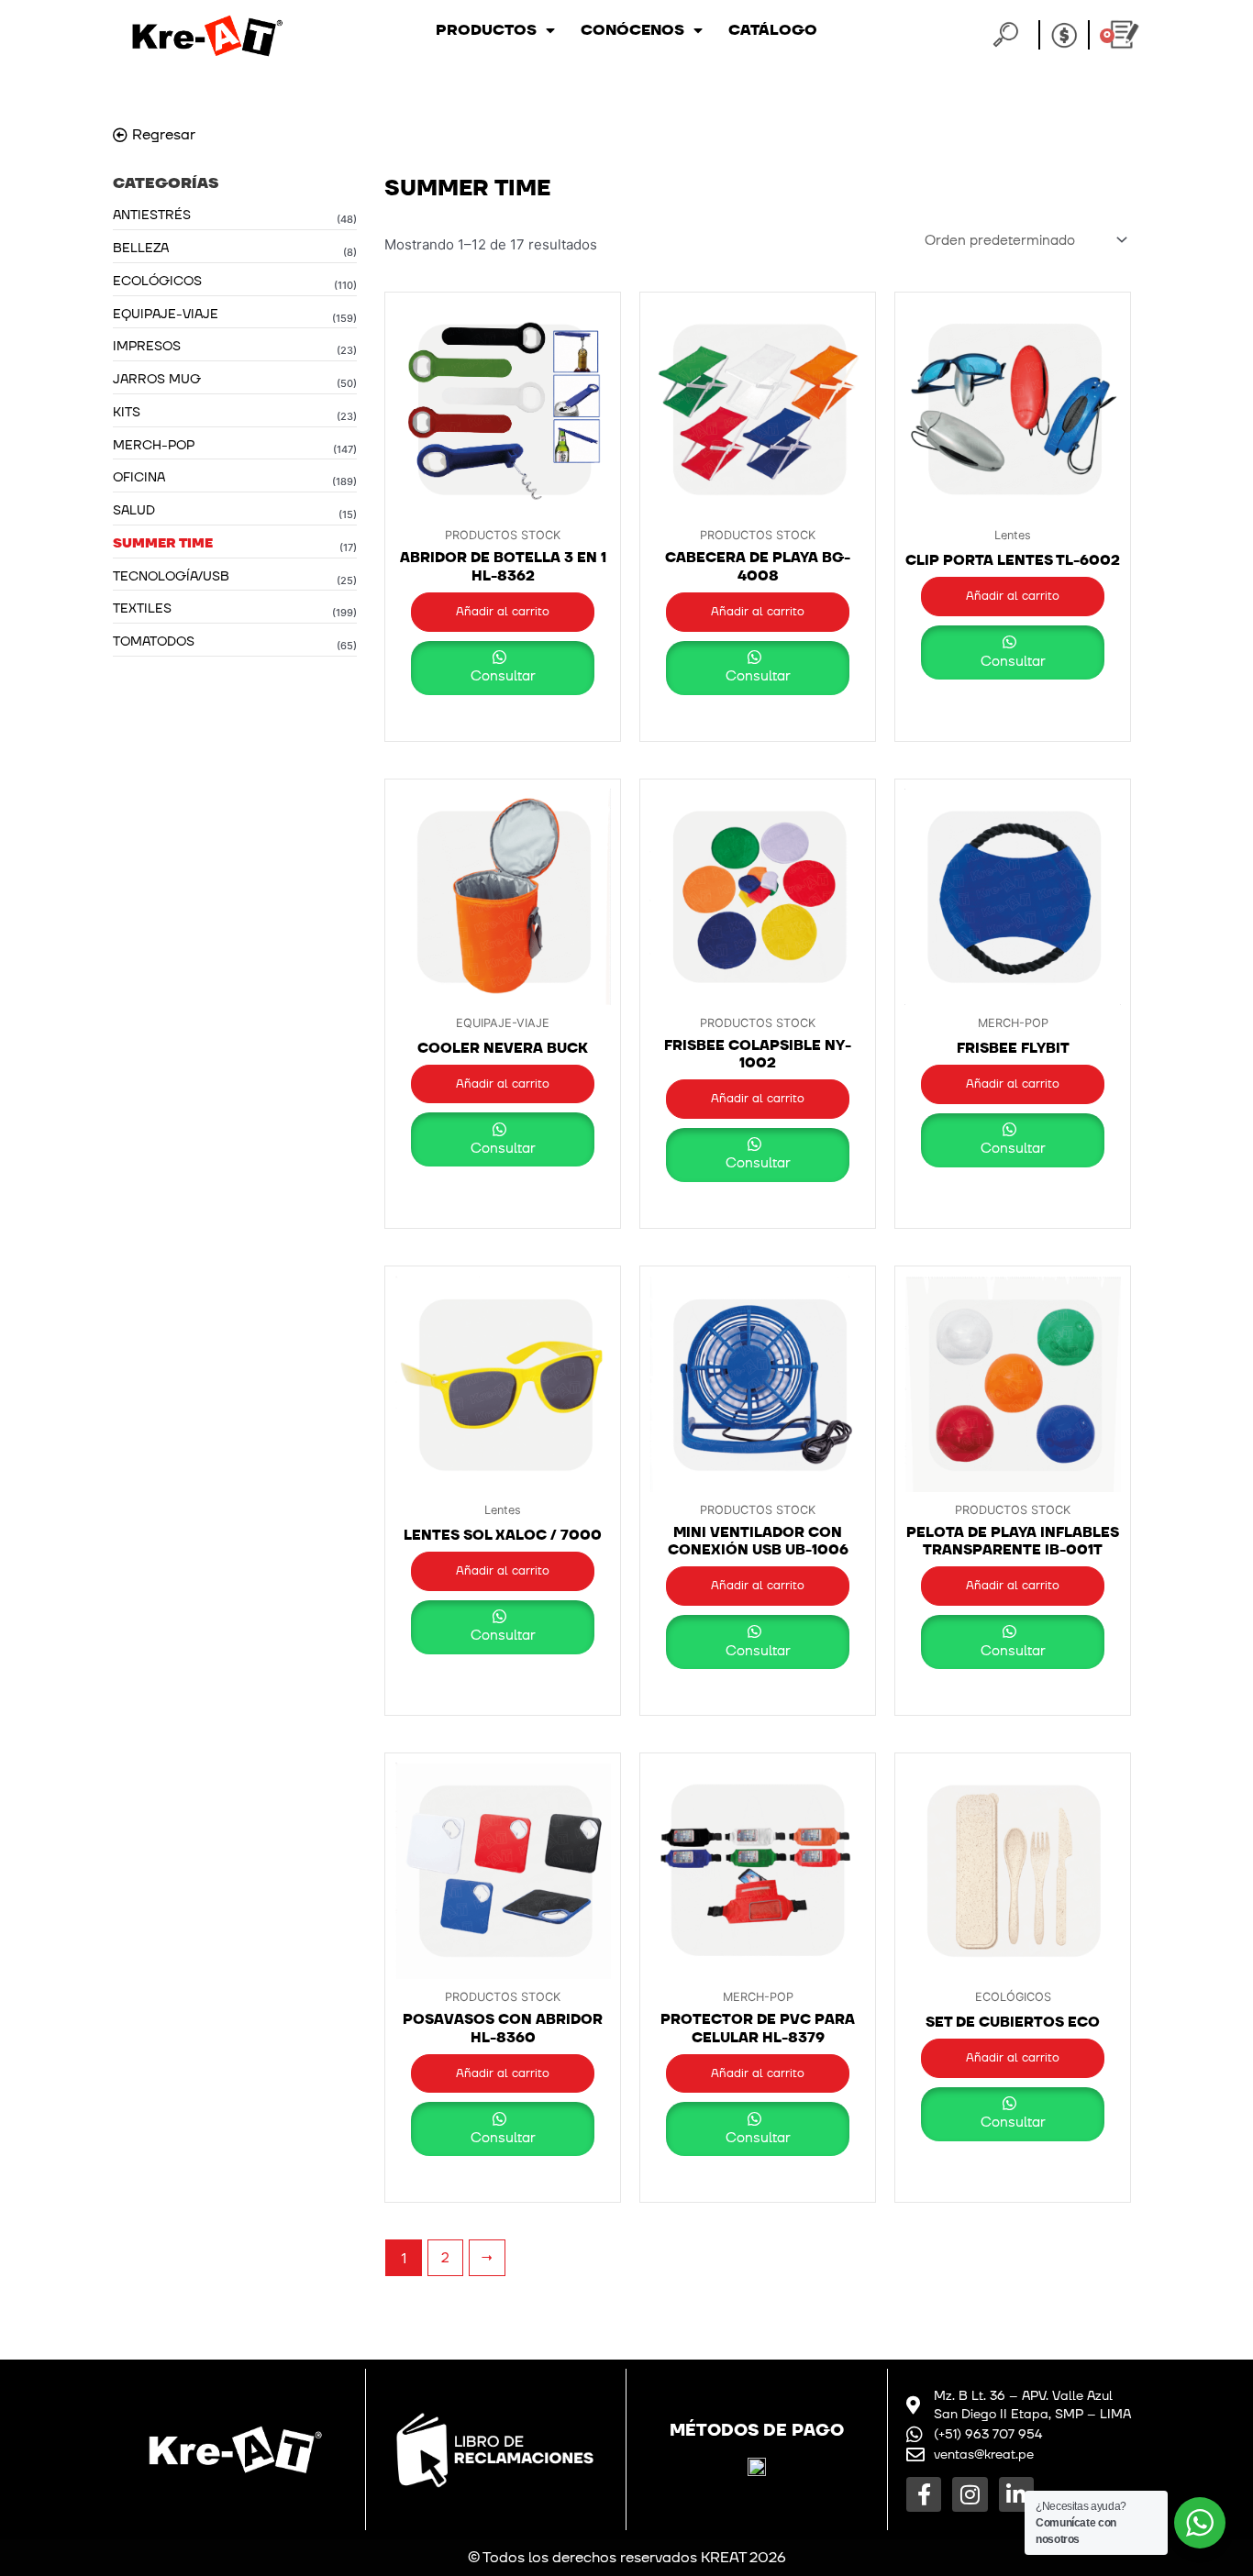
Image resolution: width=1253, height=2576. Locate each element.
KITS (127, 412)
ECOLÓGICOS (157, 281)
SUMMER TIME (163, 543)
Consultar (503, 676)
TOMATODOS (154, 641)
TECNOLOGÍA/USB (171, 576)
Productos (486, 30)
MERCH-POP (154, 445)
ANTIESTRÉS (152, 215)
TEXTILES (142, 608)
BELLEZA (141, 248)
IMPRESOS (147, 346)
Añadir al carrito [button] (503, 612)
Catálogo (773, 30)
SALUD (134, 510)
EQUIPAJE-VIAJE (166, 314)
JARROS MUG (157, 379)
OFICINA (139, 477)
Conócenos (632, 30)
